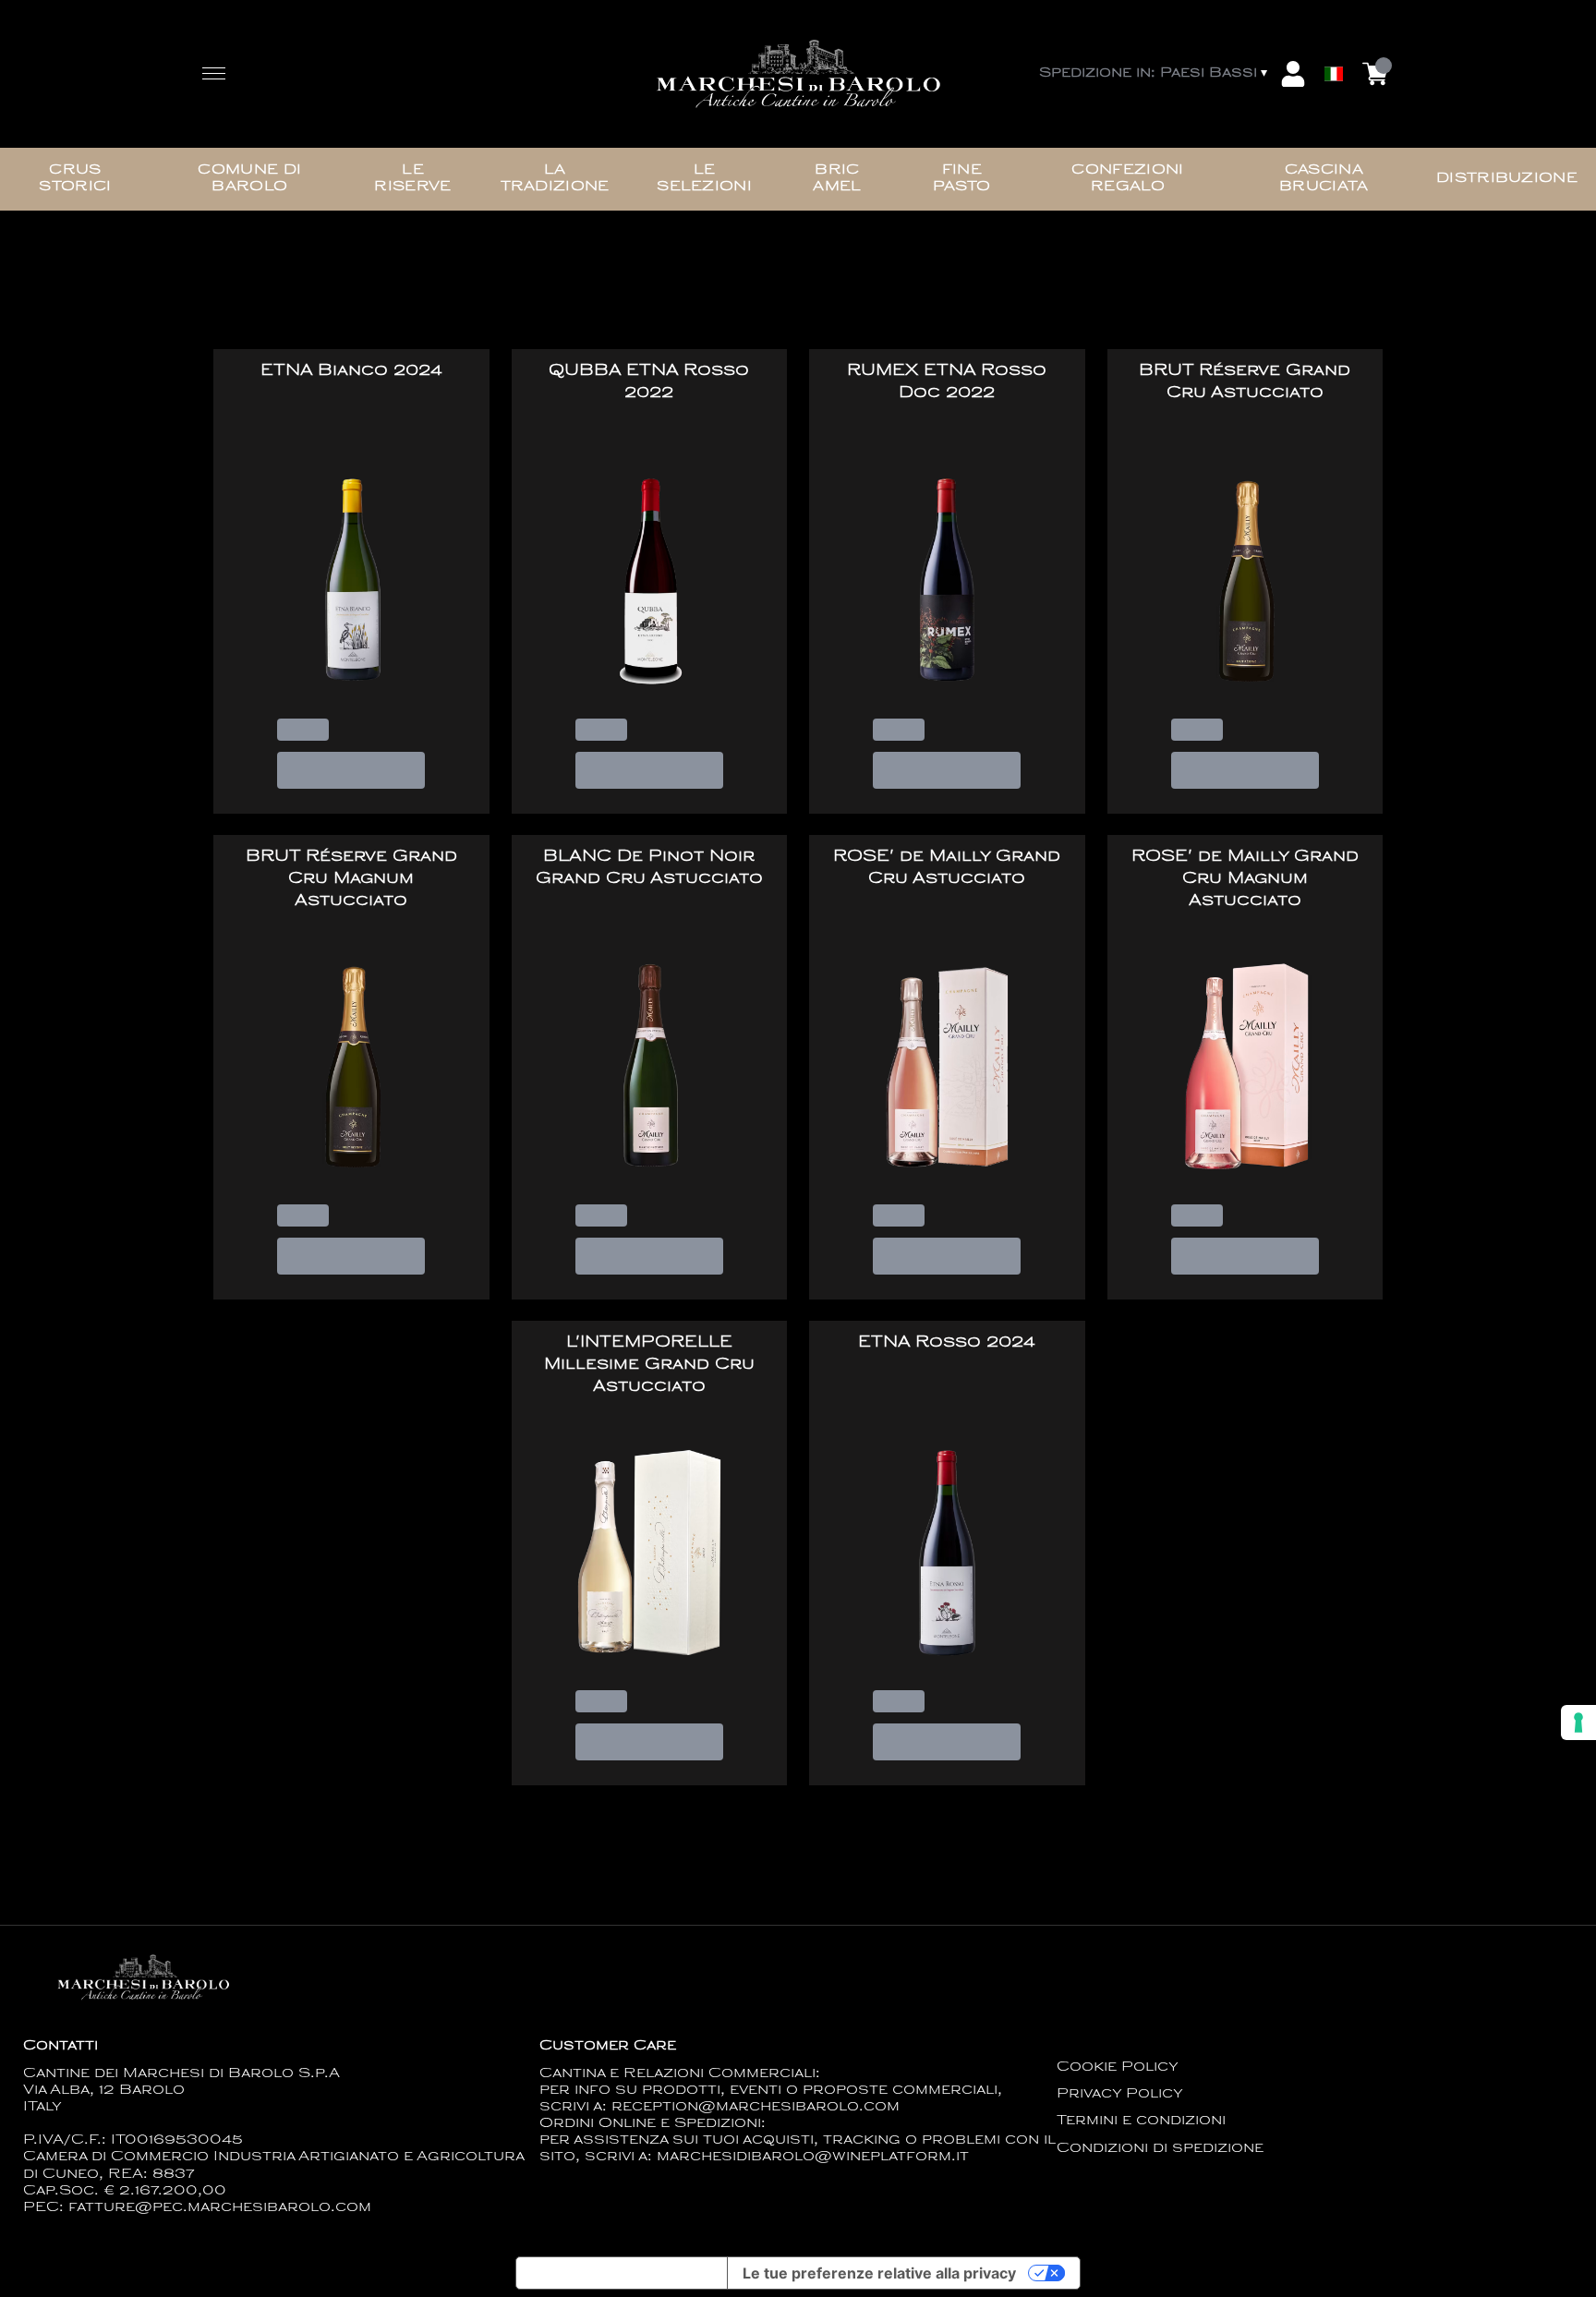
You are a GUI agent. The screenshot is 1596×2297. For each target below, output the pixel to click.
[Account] (1293, 74)
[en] (1334, 30)
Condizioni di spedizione (1160, 2149)
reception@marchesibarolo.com (756, 2107)
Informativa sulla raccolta (622, 2273)
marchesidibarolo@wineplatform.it (813, 2157)
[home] (798, 74)
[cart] (1375, 74)
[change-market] (1155, 74)
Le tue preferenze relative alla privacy (879, 2273)
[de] (1334, 49)
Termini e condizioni (1141, 2121)
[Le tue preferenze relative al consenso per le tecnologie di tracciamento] (1578, 1723)
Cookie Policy (1118, 2067)
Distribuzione (1507, 179)
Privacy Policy (1120, 2094)
